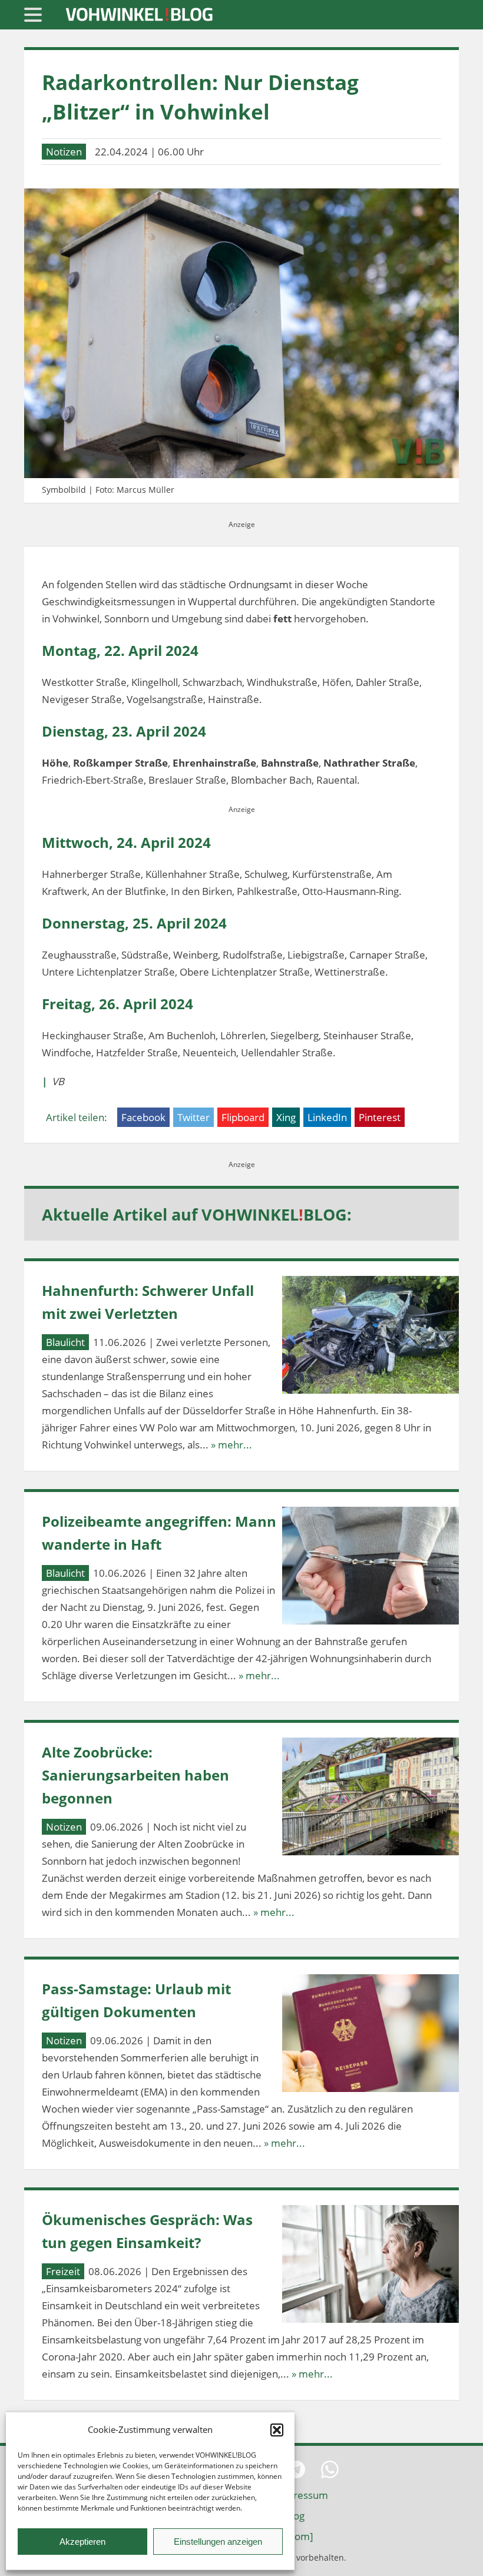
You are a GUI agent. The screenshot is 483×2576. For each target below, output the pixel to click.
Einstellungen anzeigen (218, 2542)
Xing (286, 1117)
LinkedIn (327, 1117)
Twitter (193, 1117)
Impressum (302, 2495)
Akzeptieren (82, 2542)
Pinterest (380, 1117)
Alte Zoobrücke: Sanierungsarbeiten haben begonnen (135, 1775)
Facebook (143, 1117)
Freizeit (63, 2271)
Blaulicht (65, 1342)
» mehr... (231, 1445)
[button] (277, 2430)
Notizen (64, 152)
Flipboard (243, 1117)
